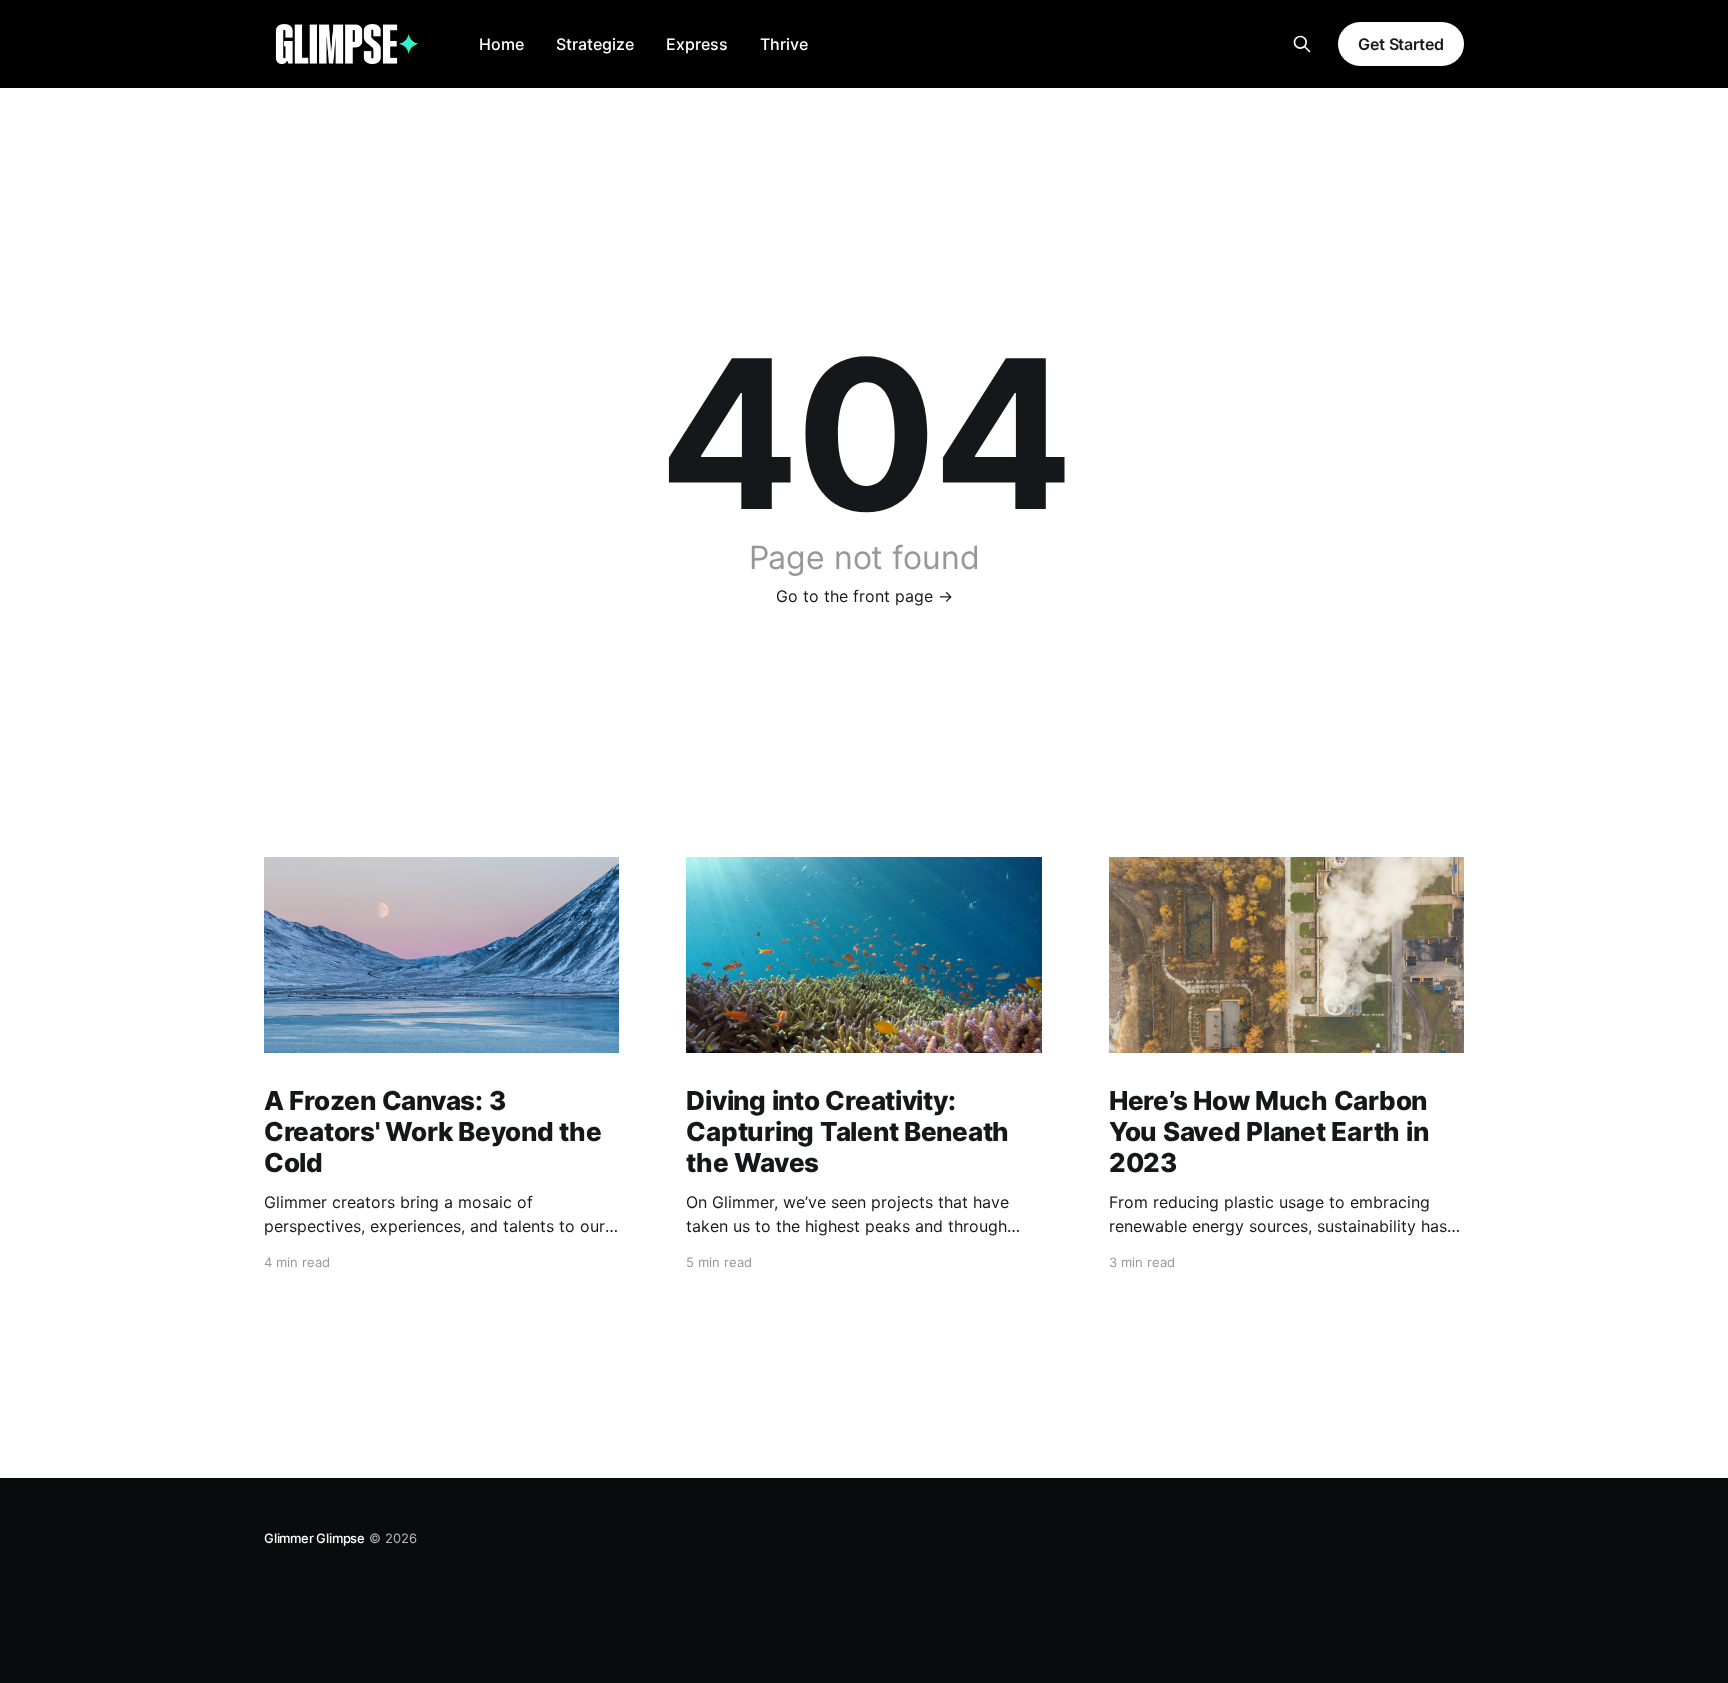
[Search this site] (1302, 44)
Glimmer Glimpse (314, 1538)
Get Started (1401, 44)
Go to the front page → (864, 596)
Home (501, 44)
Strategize (595, 44)
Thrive (784, 44)
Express (697, 44)
